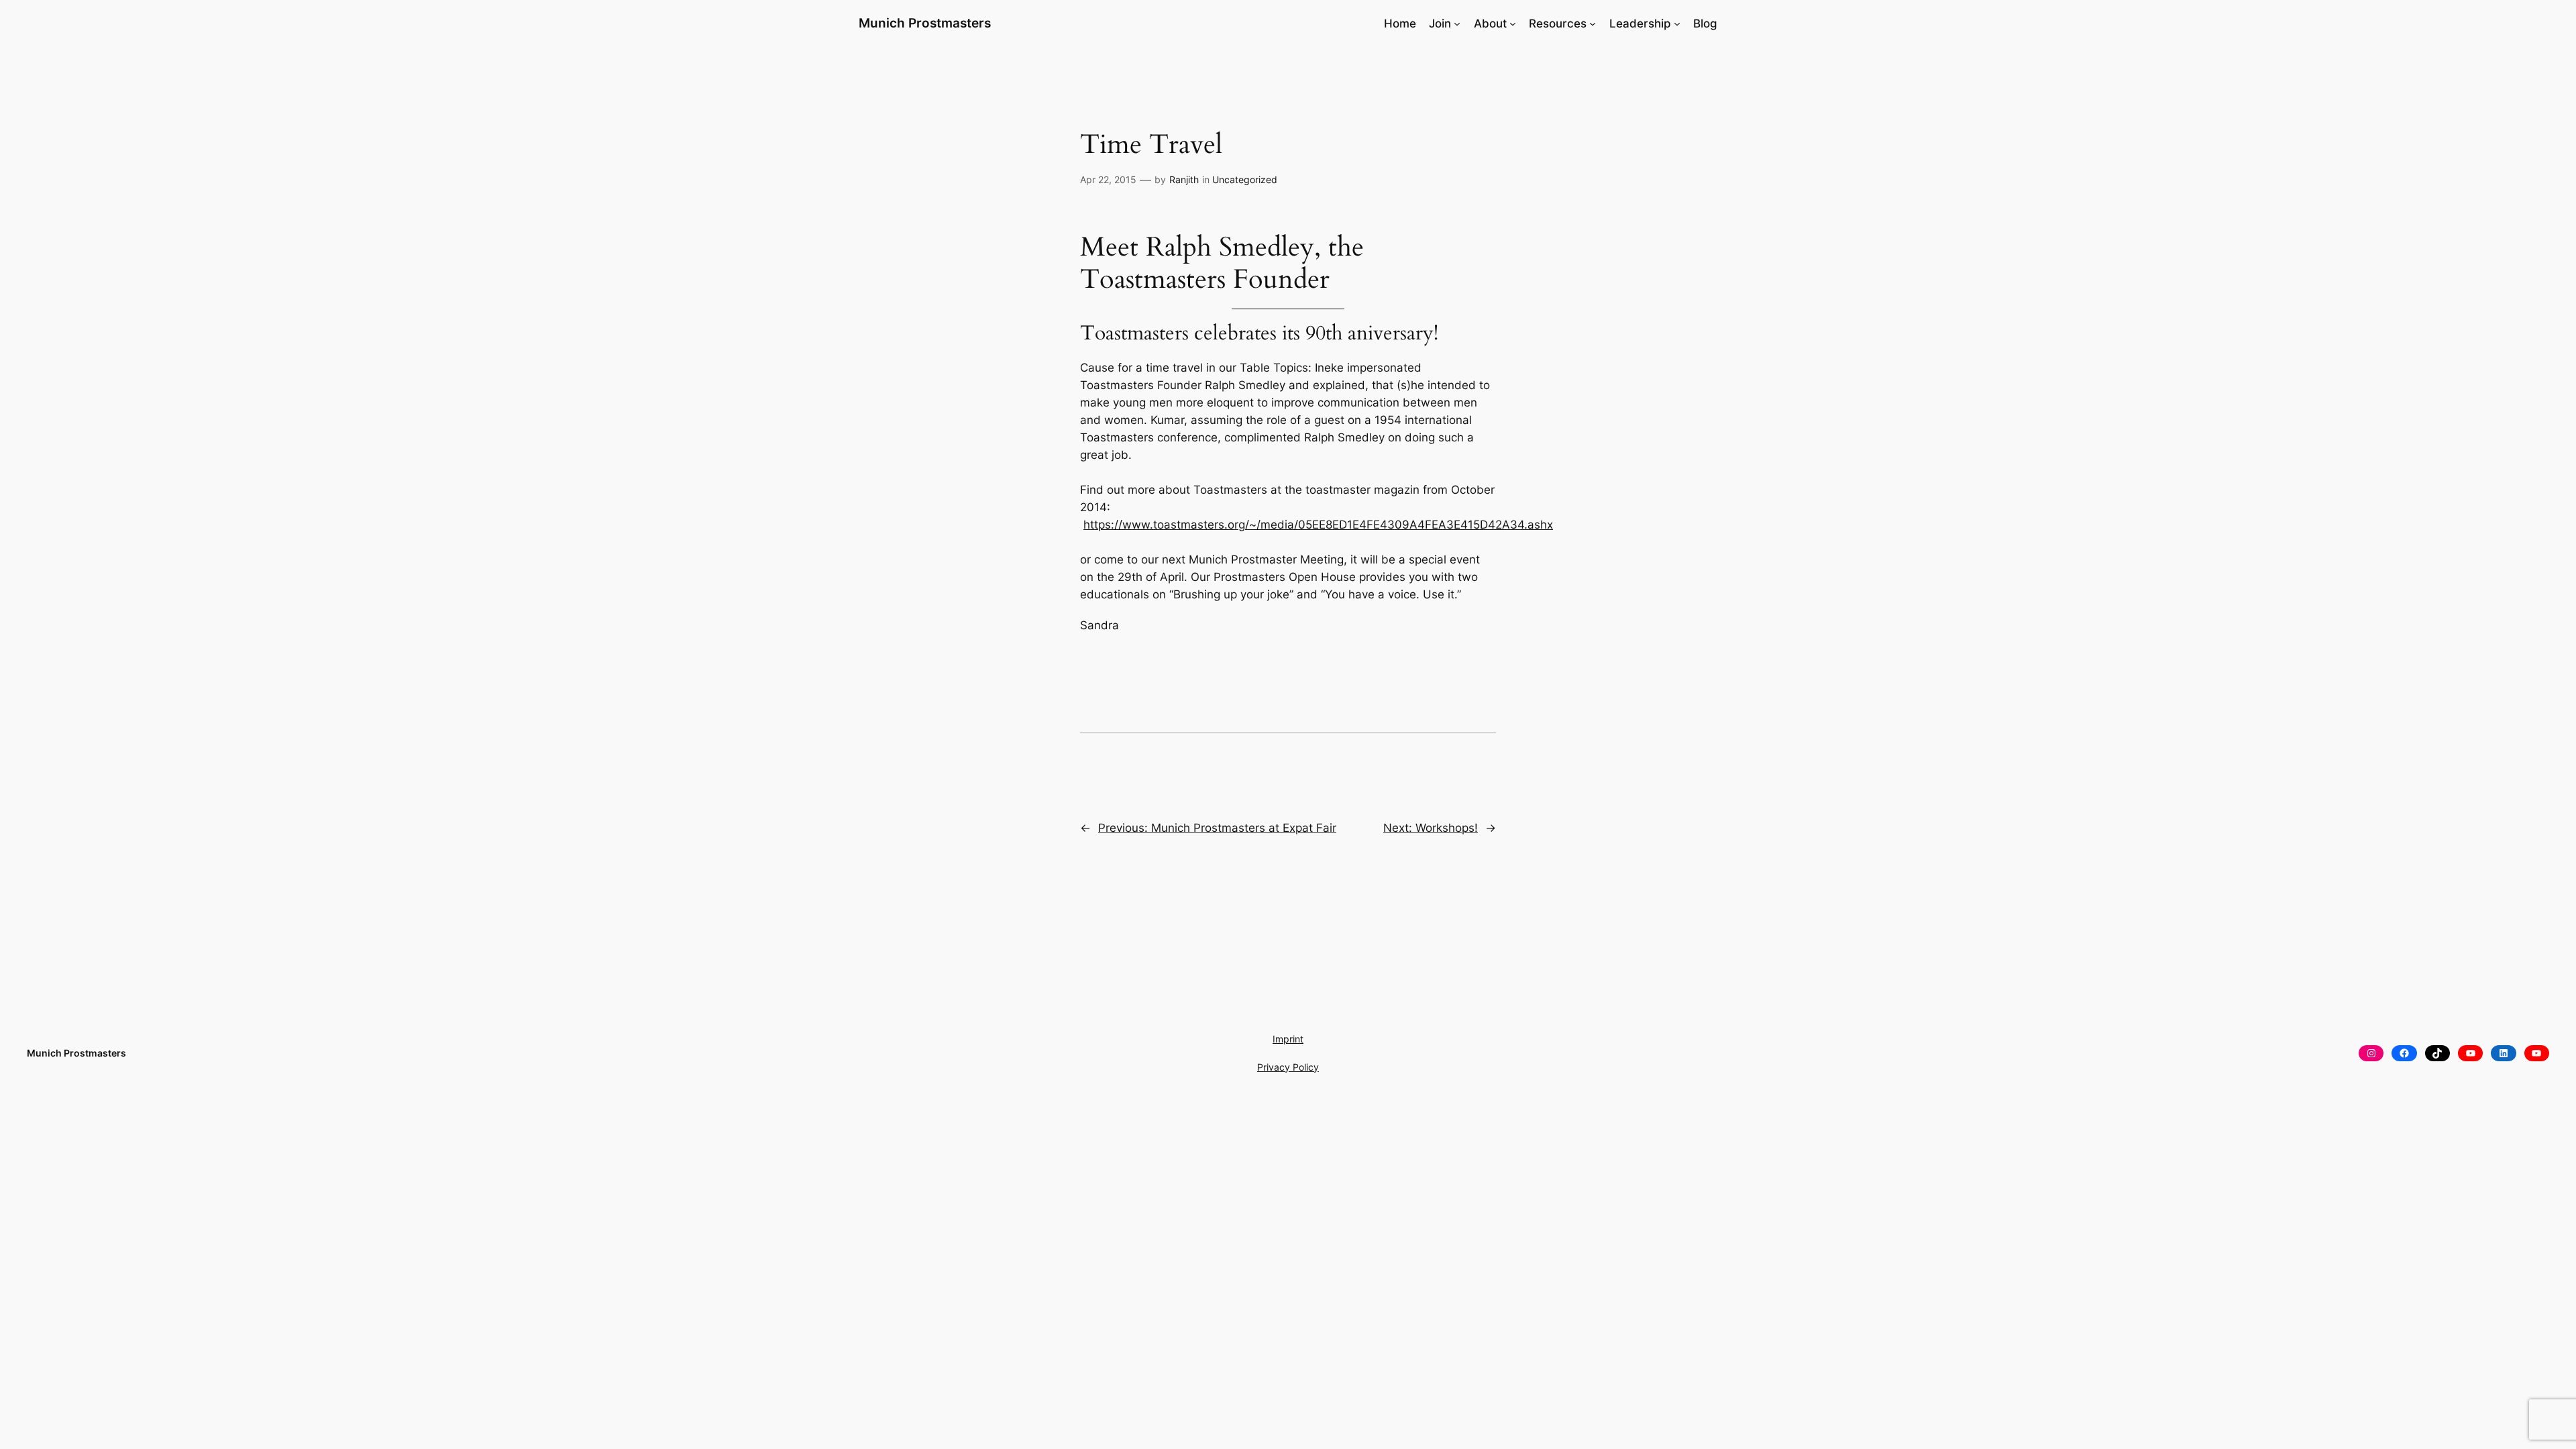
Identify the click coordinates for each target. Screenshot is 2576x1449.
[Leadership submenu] (1677, 23)
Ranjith (1184, 179)
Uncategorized (1245, 179)
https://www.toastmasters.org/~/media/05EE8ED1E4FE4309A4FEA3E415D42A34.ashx (1318, 525)
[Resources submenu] (1593, 23)
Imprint (1288, 1039)
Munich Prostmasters (925, 23)
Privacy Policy (1288, 1067)
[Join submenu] (1457, 23)
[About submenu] (1513, 23)
